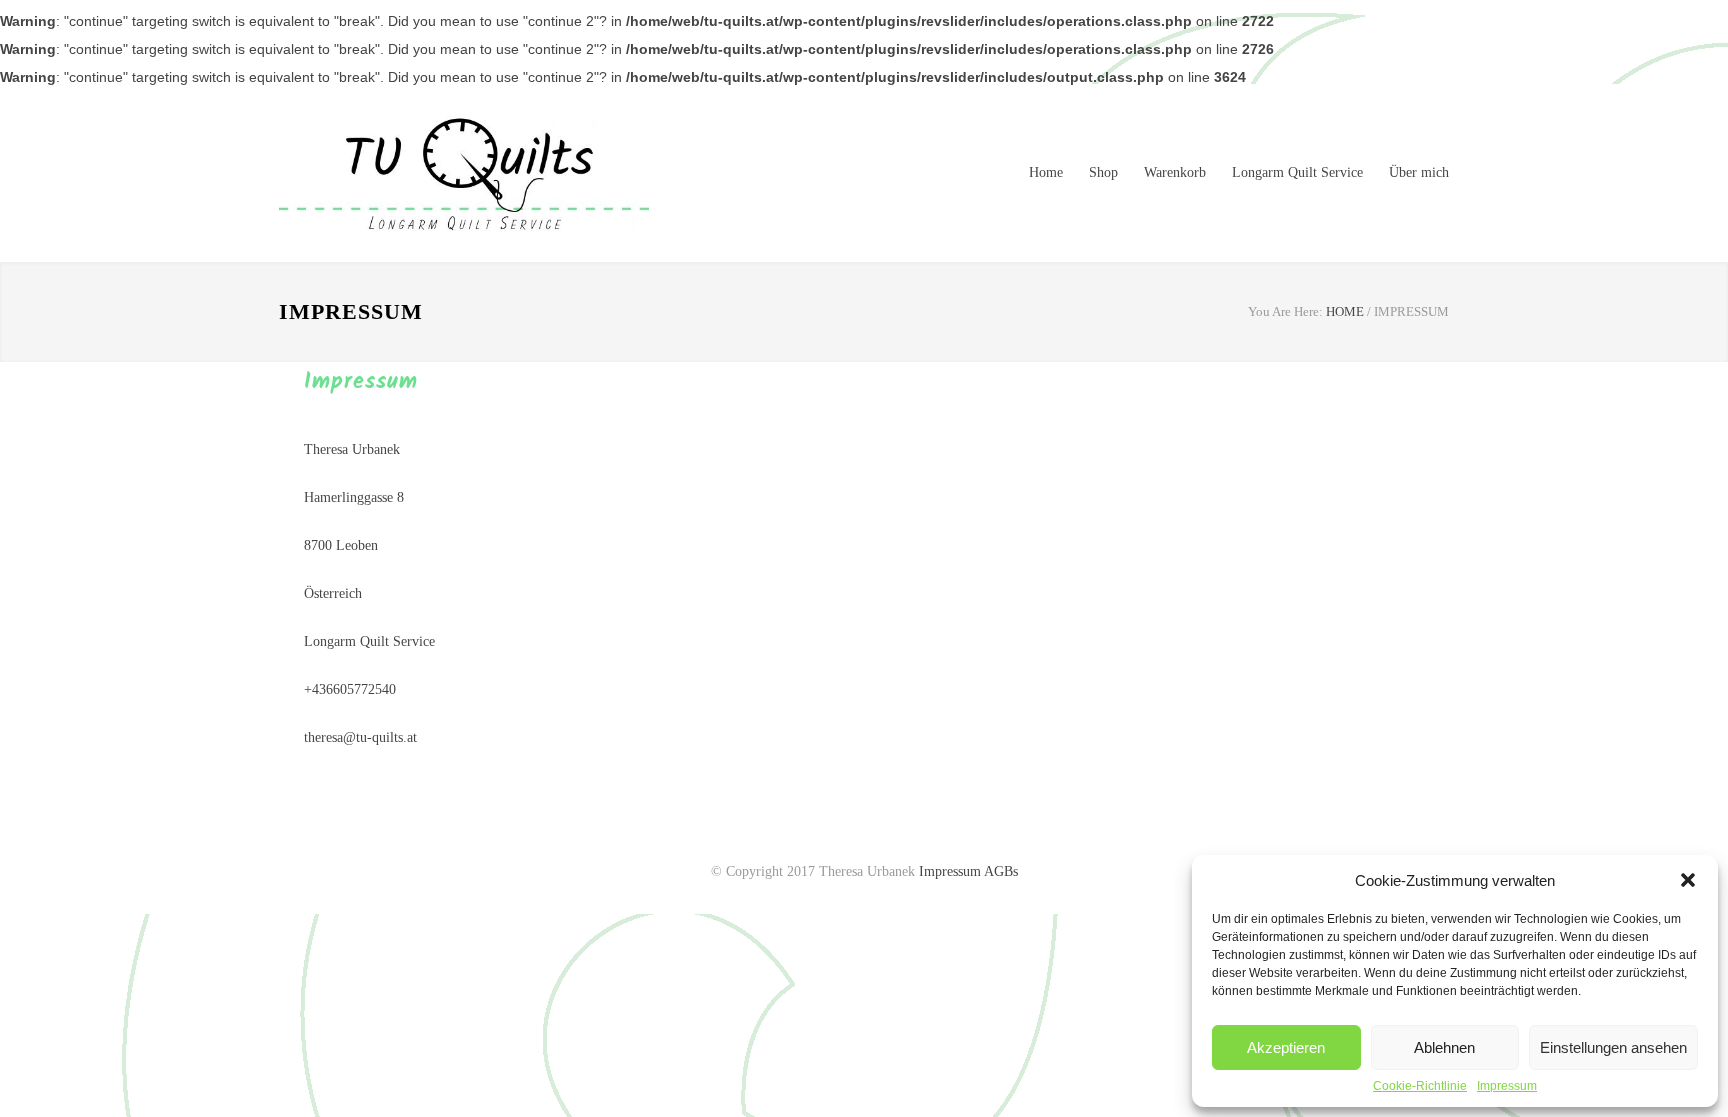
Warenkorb (1175, 172)
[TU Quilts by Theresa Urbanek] (464, 173)
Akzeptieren (1286, 1047)
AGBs (1001, 871)
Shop (1103, 172)
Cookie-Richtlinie (1420, 1086)
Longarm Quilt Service (1297, 172)
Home (1046, 172)
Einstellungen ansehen (1613, 1047)
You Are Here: (1285, 311)
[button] (1688, 880)
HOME (1345, 311)
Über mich (1419, 172)
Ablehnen (1444, 1047)
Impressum (1507, 1086)
